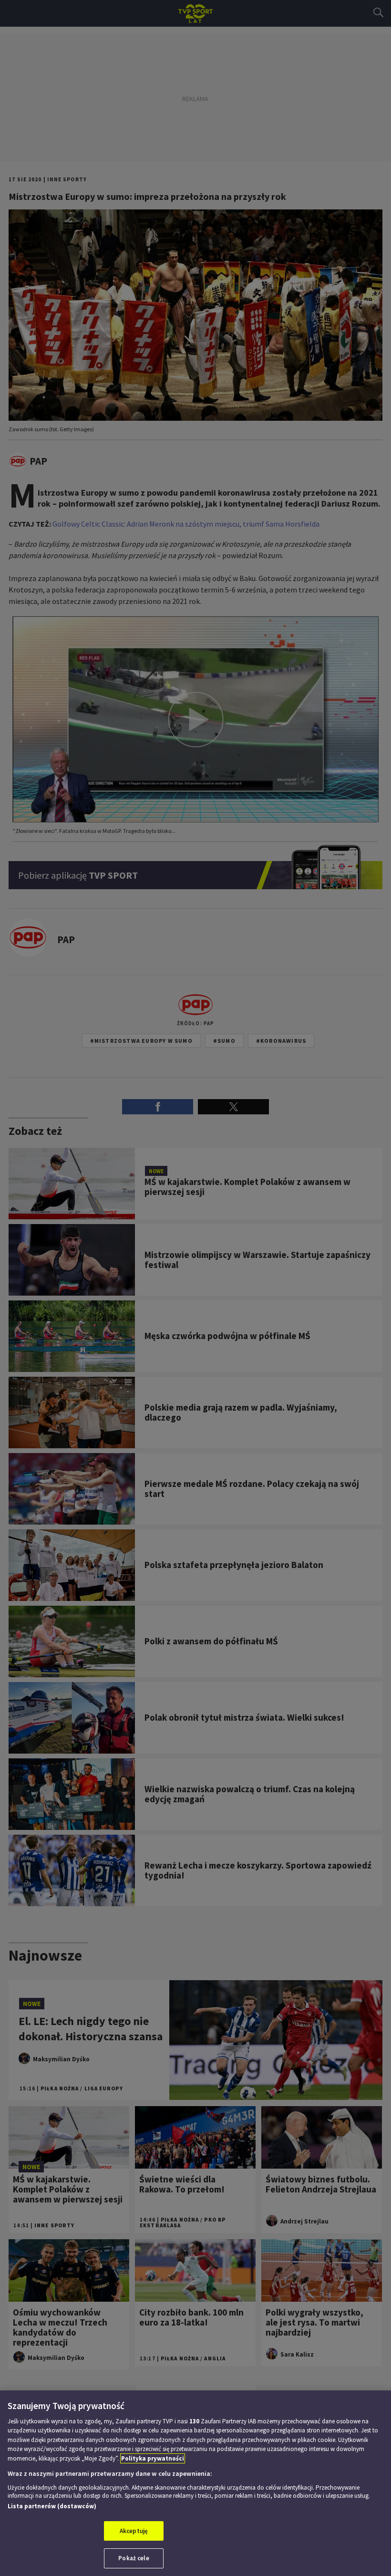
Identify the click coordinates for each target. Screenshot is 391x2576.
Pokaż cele (134, 2558)
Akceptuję (134, 2531)
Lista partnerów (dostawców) (52, 2506)
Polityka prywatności (153, 2458)
